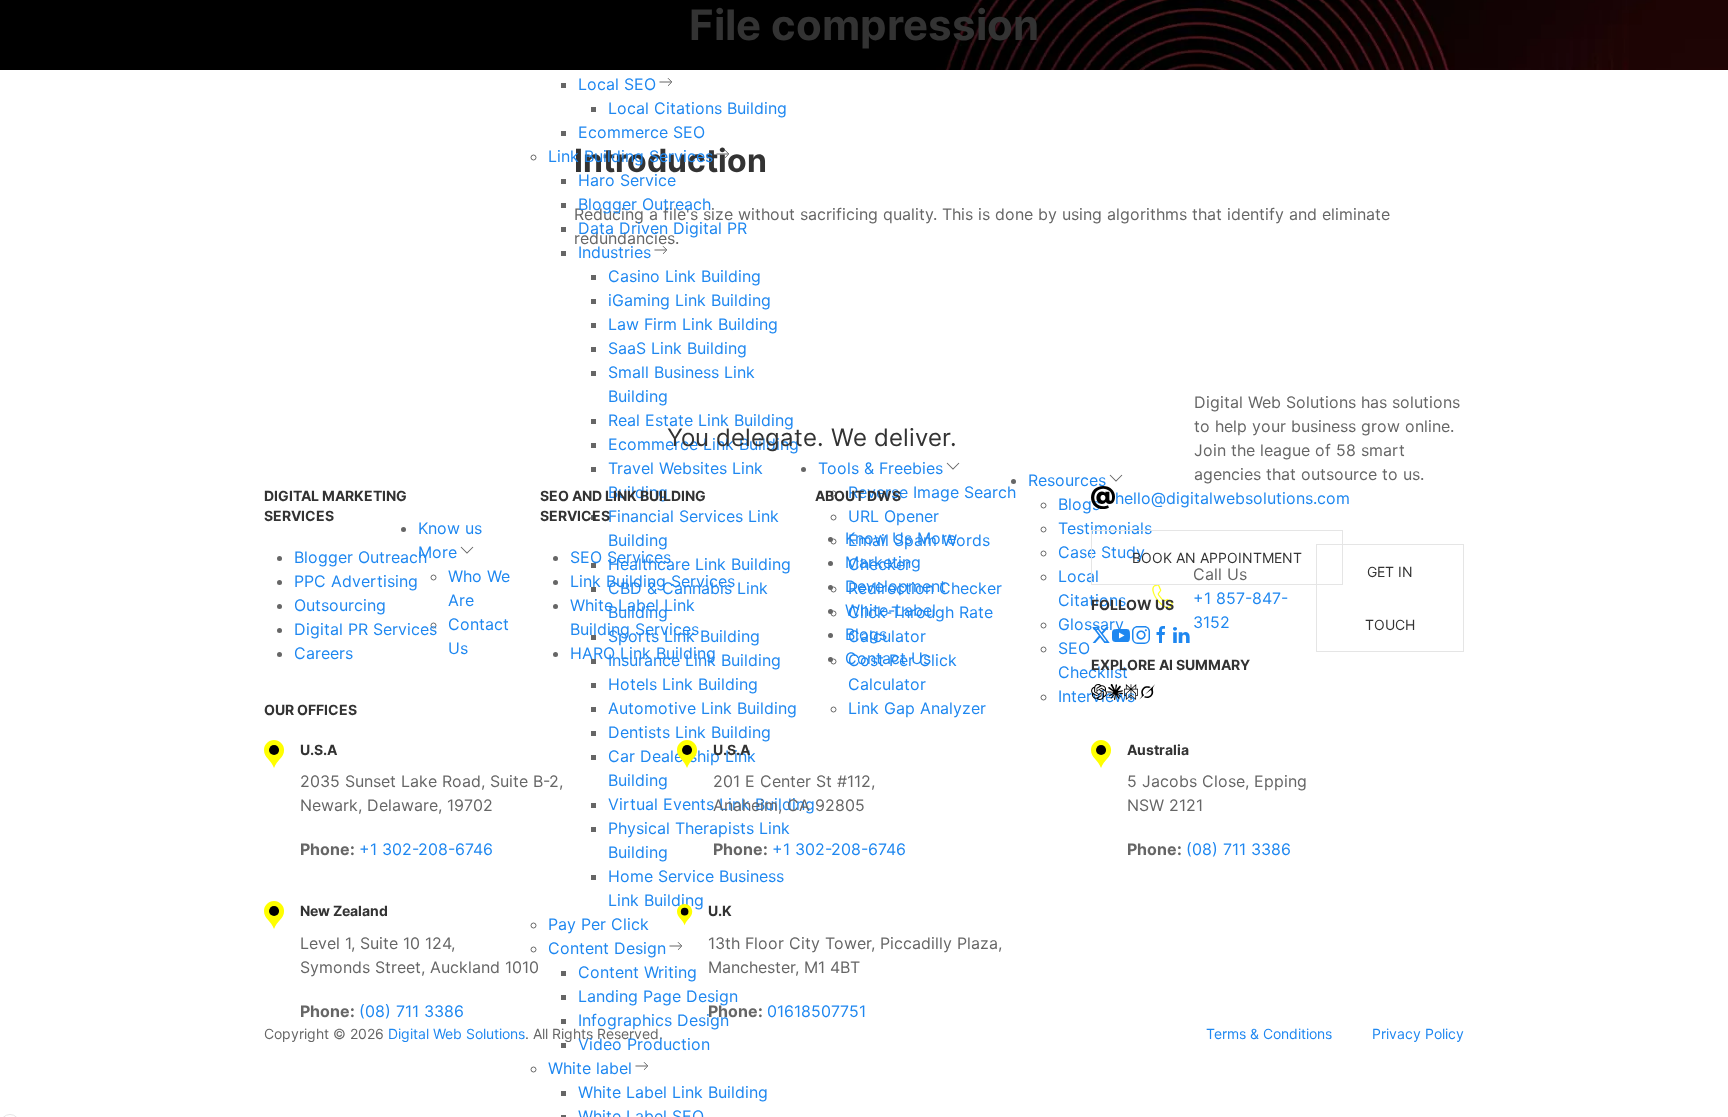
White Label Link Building (673, 1092)
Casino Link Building (684, 276)
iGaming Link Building (689, 300)
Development (895, 586)
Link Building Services (630, 156)
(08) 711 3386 (1238, 849)
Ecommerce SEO (641, 132)
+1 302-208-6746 (426, 849)
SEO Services (620, 557)
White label (590, 1068)
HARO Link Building (643, 653)
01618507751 (816, 1011)
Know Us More (900, 538)
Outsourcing (340, 605)
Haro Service (627, 180)
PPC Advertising (356, 581)
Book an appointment (1217, 557)
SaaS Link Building (677, 348)
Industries (614, 252)
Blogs (866, 634)
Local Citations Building (697, 108)
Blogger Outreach (644, 204)
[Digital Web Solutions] (347, 438)
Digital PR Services (365, 629)
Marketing (883, 562)
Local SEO (617, 84)
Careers (323, 653)
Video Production (644, 1044)
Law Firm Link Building (693, 324)
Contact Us (888, 658)
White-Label (890, 610)
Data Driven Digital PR (662, 228)
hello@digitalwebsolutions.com (1232, 498)
